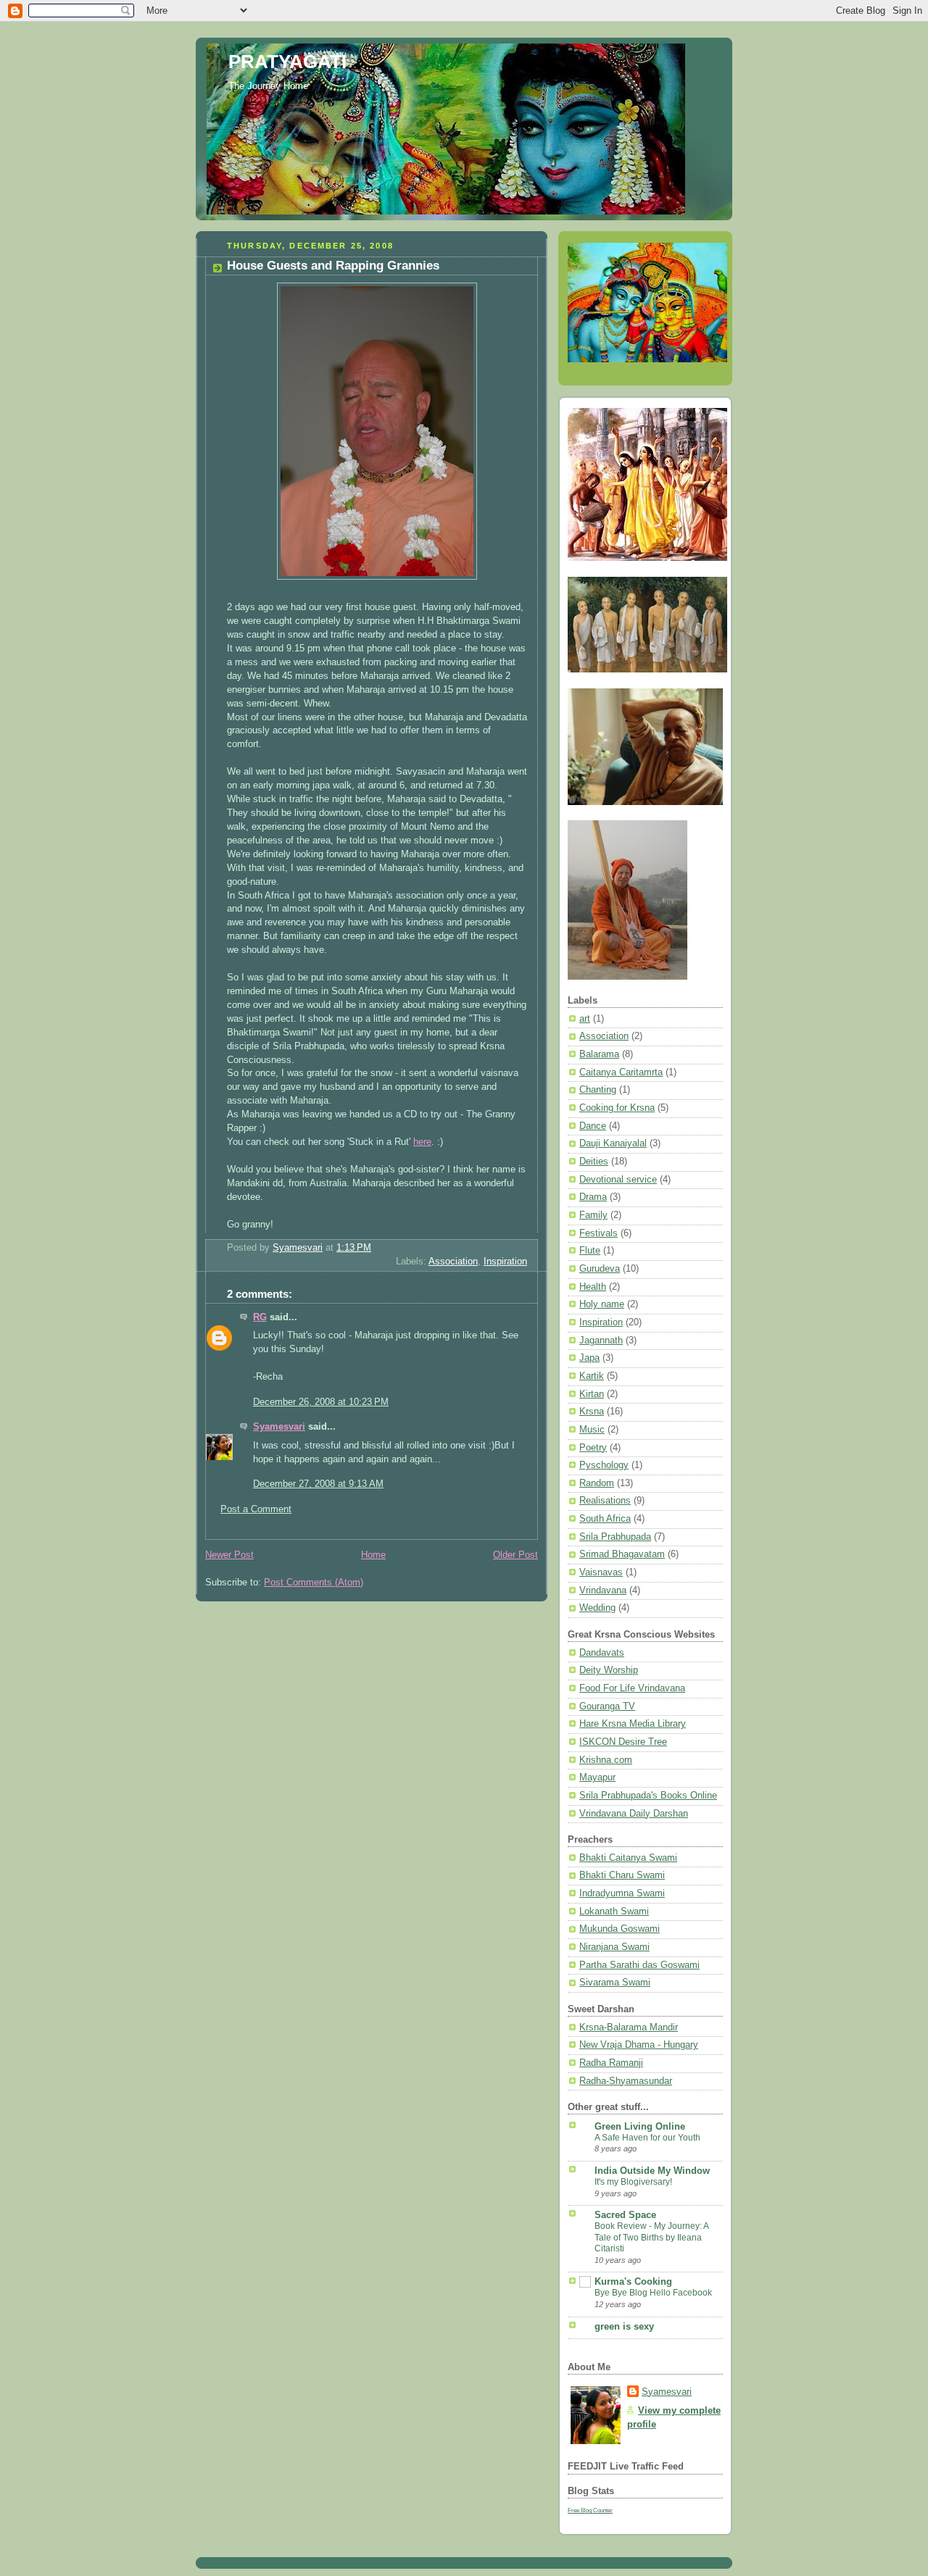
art (585, 1019)
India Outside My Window (652, 2171)
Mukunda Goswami (620, 1929)
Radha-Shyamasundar (626, 2081)
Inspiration (505, 1262)
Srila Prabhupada (615, 1537)
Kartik (592, 1376)
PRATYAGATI (287, 62)
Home (373, 1555)
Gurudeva (600, 1269)
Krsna (592, 1412)
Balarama (599, 1054)
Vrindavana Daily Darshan (634, 1814)
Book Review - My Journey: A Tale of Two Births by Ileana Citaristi (651, 2237)
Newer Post (229, 1555)
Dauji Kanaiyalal (613, 1143)
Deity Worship (609, 1670)
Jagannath (601, 1341)
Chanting (598, 1090)
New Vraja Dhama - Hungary (639, 2045)
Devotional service (618, 1180)
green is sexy (624, 2327)
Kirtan (592, 1394)
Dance (593, 1126)
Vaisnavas (601, 1572)
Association (453, 1262)
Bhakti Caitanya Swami (628, 1858)
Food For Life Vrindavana (632, 1688)
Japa (589, 1358)
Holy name (602, 1304)
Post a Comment (256, 1509)
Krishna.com (606, 1760)
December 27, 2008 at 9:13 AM (318, 1484)
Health (593, 1287)
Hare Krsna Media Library (633, 1724)
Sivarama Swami (615, 1983)
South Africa (605, 1519)
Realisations (605, 1501)
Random (597, 1483)
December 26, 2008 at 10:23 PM (321, 1402)
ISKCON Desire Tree (623, 1742)
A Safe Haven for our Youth (647, 2138)
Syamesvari (279, 1427)
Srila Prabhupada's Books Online (648, 1796)
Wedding (597, 1608)
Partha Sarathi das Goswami (639, 1965)
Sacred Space (625, 2215)
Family (593, 1215)
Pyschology (604, 1465)
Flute (590, 1251)
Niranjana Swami (614, 1947)
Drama (593, 1197)
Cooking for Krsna (617, 1108)
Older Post (515, 1555)
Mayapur (597, 1777)
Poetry (593, 1448)
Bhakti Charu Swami (622, 1875)
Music (592, 1430)
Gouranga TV (607, 1706)
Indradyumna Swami (622, 1893)
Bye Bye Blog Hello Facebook (653, 2293)
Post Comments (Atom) (314, 1583)
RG (260, 1317)
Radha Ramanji (611, 2063)
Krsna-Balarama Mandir (629, 2027)
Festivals (598, 1233)
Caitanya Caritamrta (621, 1072)
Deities (594, 1162)
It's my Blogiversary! (633, 2182)
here (422, 1142)
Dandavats (602, 1653)
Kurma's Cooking (633, 2282)
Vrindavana (603, 1591)
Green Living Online (640, 2127)
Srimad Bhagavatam (622, 1554)
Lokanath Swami (614, 1912)
